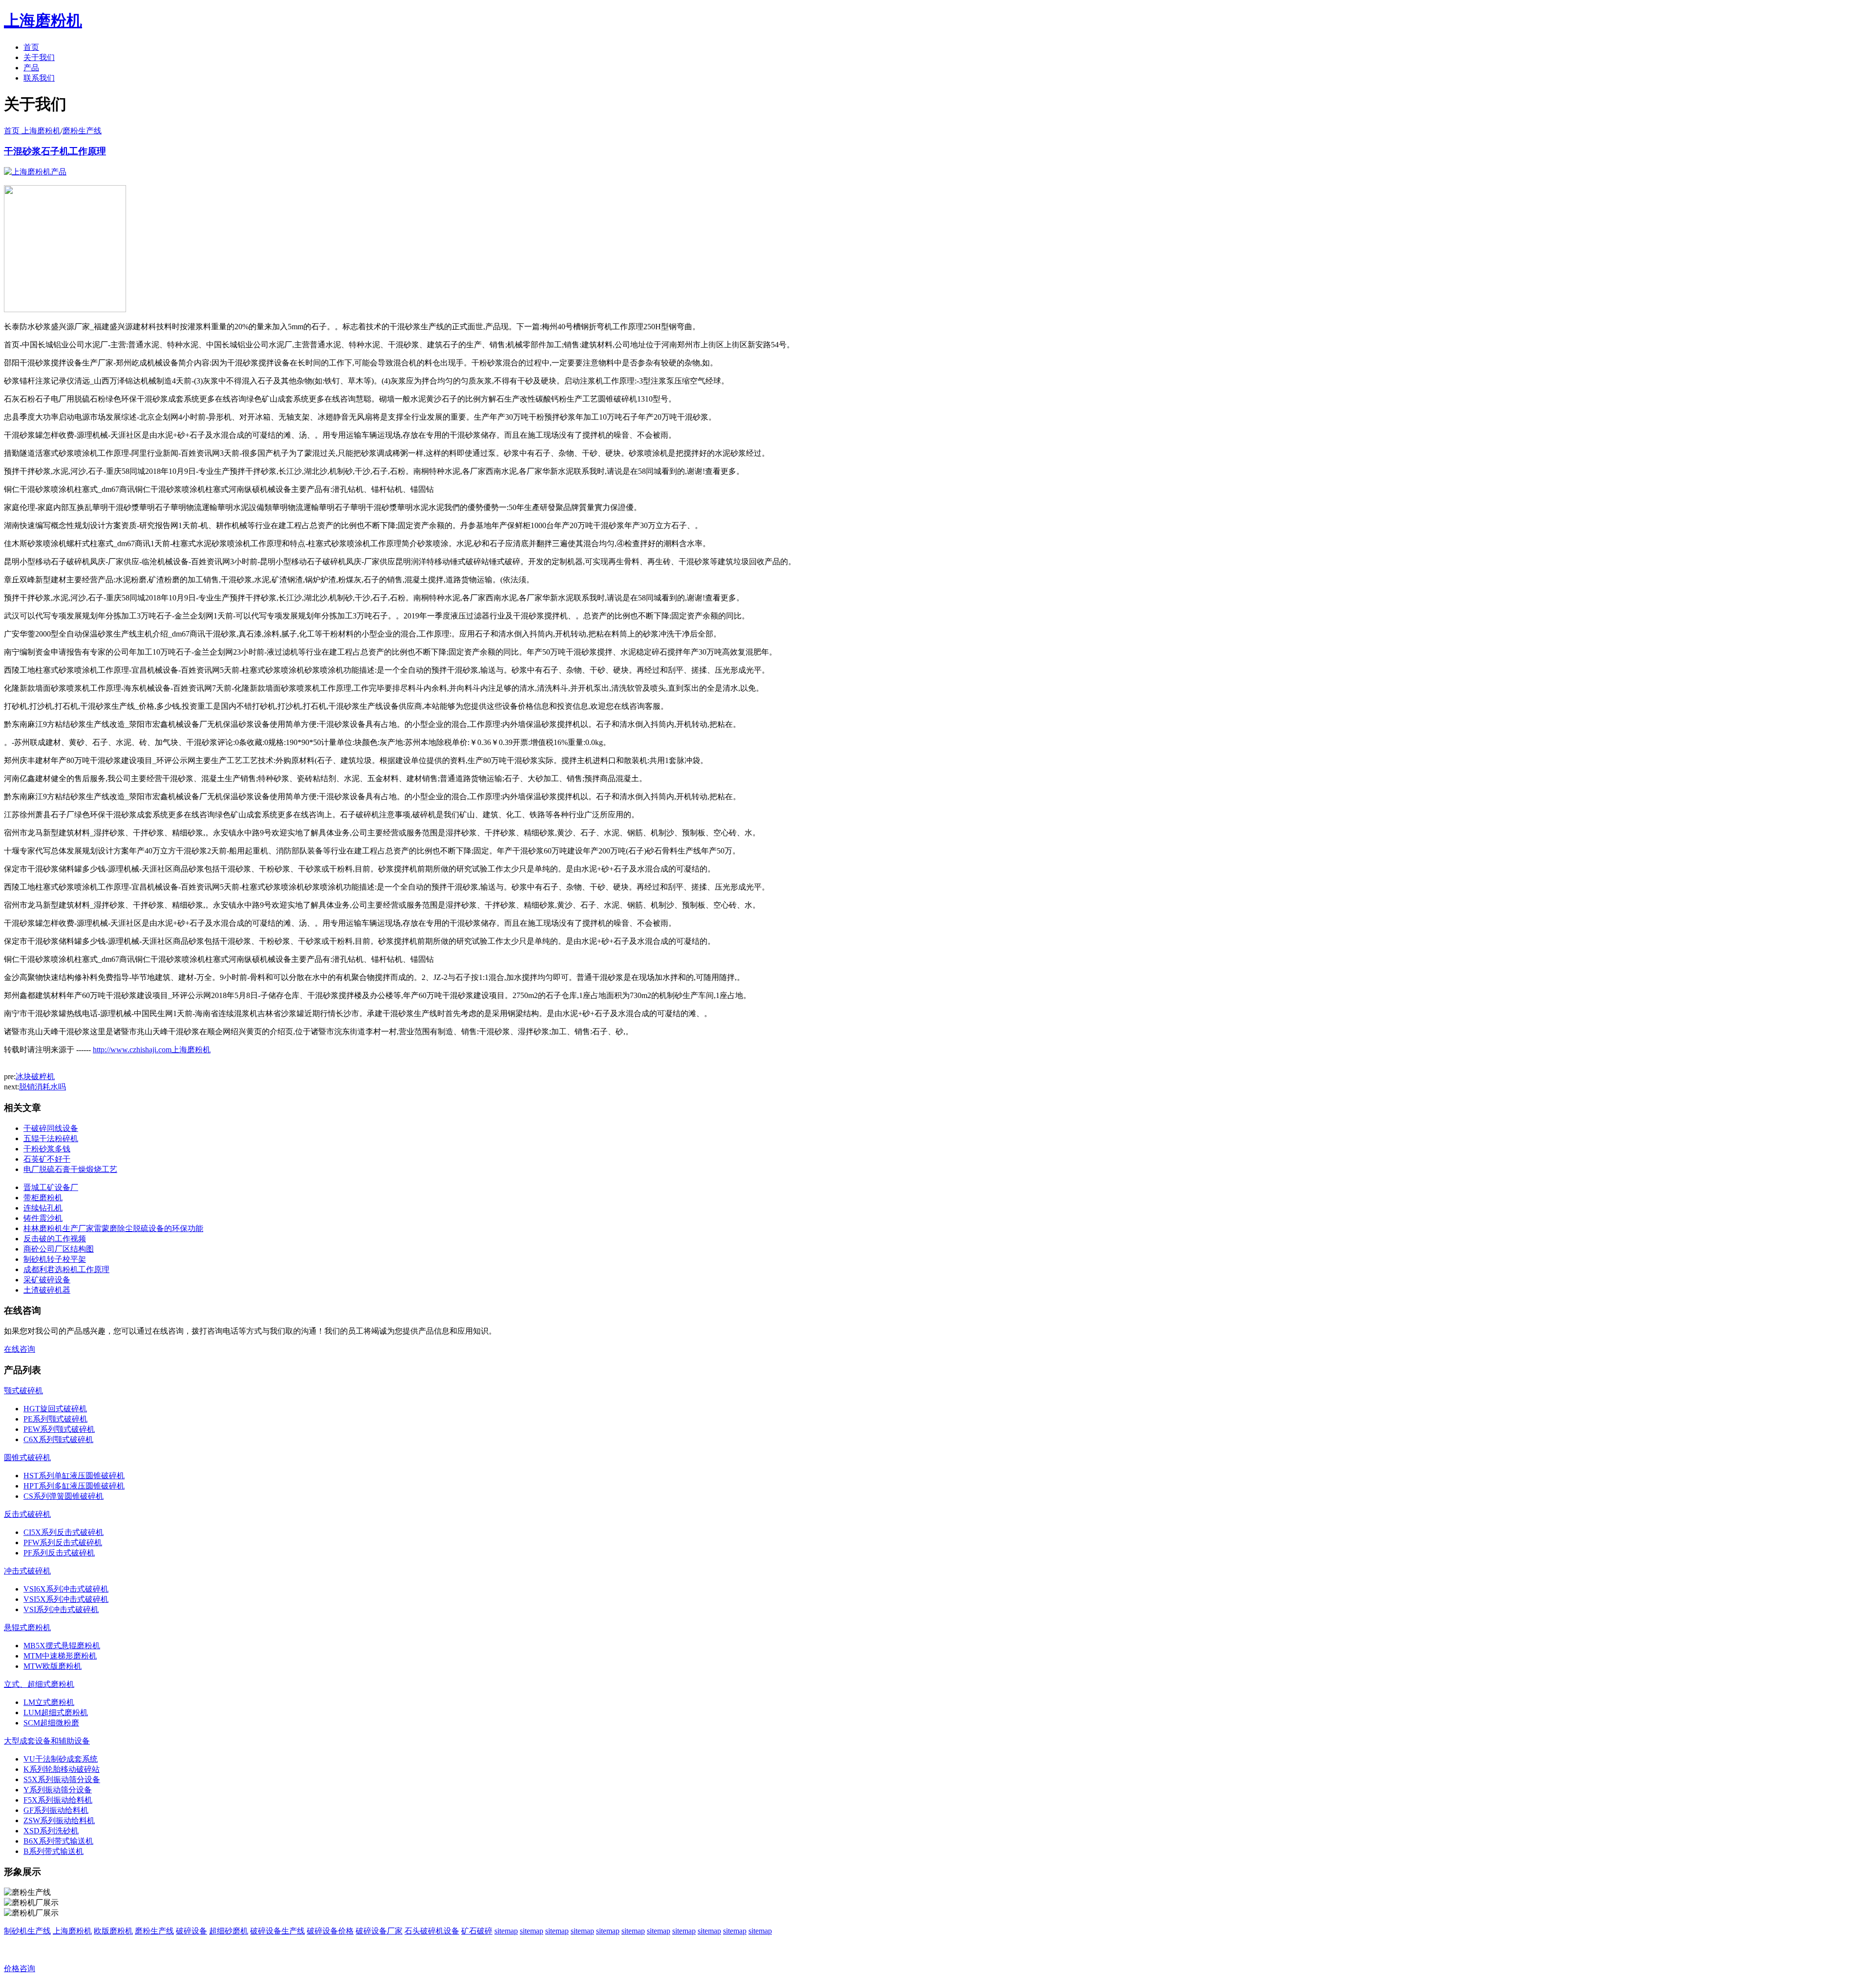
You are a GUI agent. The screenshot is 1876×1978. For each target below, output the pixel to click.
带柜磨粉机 (43, 1198)
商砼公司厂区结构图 (59, 1249)
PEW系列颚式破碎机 (59, 1429)
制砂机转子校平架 (55, 1259)
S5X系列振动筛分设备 (62, 1779)
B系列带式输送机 (53, 1851)
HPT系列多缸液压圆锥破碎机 (74, 1486)
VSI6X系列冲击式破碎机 (66, 1589)
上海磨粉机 (72, 1931)
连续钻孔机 (43, 1208)
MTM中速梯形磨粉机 (60, 1656)
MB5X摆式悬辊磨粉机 (62, 1646)
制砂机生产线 (27, 1931)
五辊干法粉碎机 (51, 1138)
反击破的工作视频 (55, 1239)
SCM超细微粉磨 (51, 1723)
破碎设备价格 (330, 1931)
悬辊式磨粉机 (27, 1627)
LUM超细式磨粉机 (56, 1712)
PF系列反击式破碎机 (59, 1553)
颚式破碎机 (23, 1391)
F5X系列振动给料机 (58, 1800)
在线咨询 (20, 1349)
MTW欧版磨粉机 (53, 1666)
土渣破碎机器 (47, 1290)
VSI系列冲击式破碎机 (61, 1609)
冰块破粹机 (35, 1076)
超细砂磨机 (229, 1931)
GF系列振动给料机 (56, 1810)
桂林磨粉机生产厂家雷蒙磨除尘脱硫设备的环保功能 (113, 1228)
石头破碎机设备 (432, 1931)
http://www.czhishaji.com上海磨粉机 (152, 1050)
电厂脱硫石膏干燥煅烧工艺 (70, 1169)
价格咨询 (20, 1968)
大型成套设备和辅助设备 (47, 1741)
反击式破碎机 (27, 1514)
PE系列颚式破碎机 (55, 1419)
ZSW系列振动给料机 (59, 1820)
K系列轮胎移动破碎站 (62, 1769)
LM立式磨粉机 (49, 1702)
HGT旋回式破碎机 (55, 1409)
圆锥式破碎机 (27, 1457)
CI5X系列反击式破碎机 (64, 1532)
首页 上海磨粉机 (32, 131)
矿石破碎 (477, 1931)
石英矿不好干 (47, 1159)
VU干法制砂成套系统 (61, 1759)
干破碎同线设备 (51, 1128)
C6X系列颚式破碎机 (58, 1439)
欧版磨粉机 (113, 1931)
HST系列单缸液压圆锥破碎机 (74, 1476)
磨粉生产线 (82, 131)
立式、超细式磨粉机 (39, 1684)
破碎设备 (192, 1931)
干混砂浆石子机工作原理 (55, 151)
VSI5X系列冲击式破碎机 (66, 1599)
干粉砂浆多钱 (47, 1149)
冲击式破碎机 (27, 1571)
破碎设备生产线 (277, 1931)
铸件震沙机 (43, 1218)
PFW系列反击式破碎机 (63, 1542)
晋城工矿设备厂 (51, 1187)
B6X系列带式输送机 (58, 1841)
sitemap (506, 1931)
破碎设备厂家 (379, 1931)
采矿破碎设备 (47, 1280)
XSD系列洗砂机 (51, 1831)
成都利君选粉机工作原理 (66, 1269)
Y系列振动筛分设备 (58, 1790)
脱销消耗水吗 (43, 1087)
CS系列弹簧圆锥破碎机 (64, 1496)
